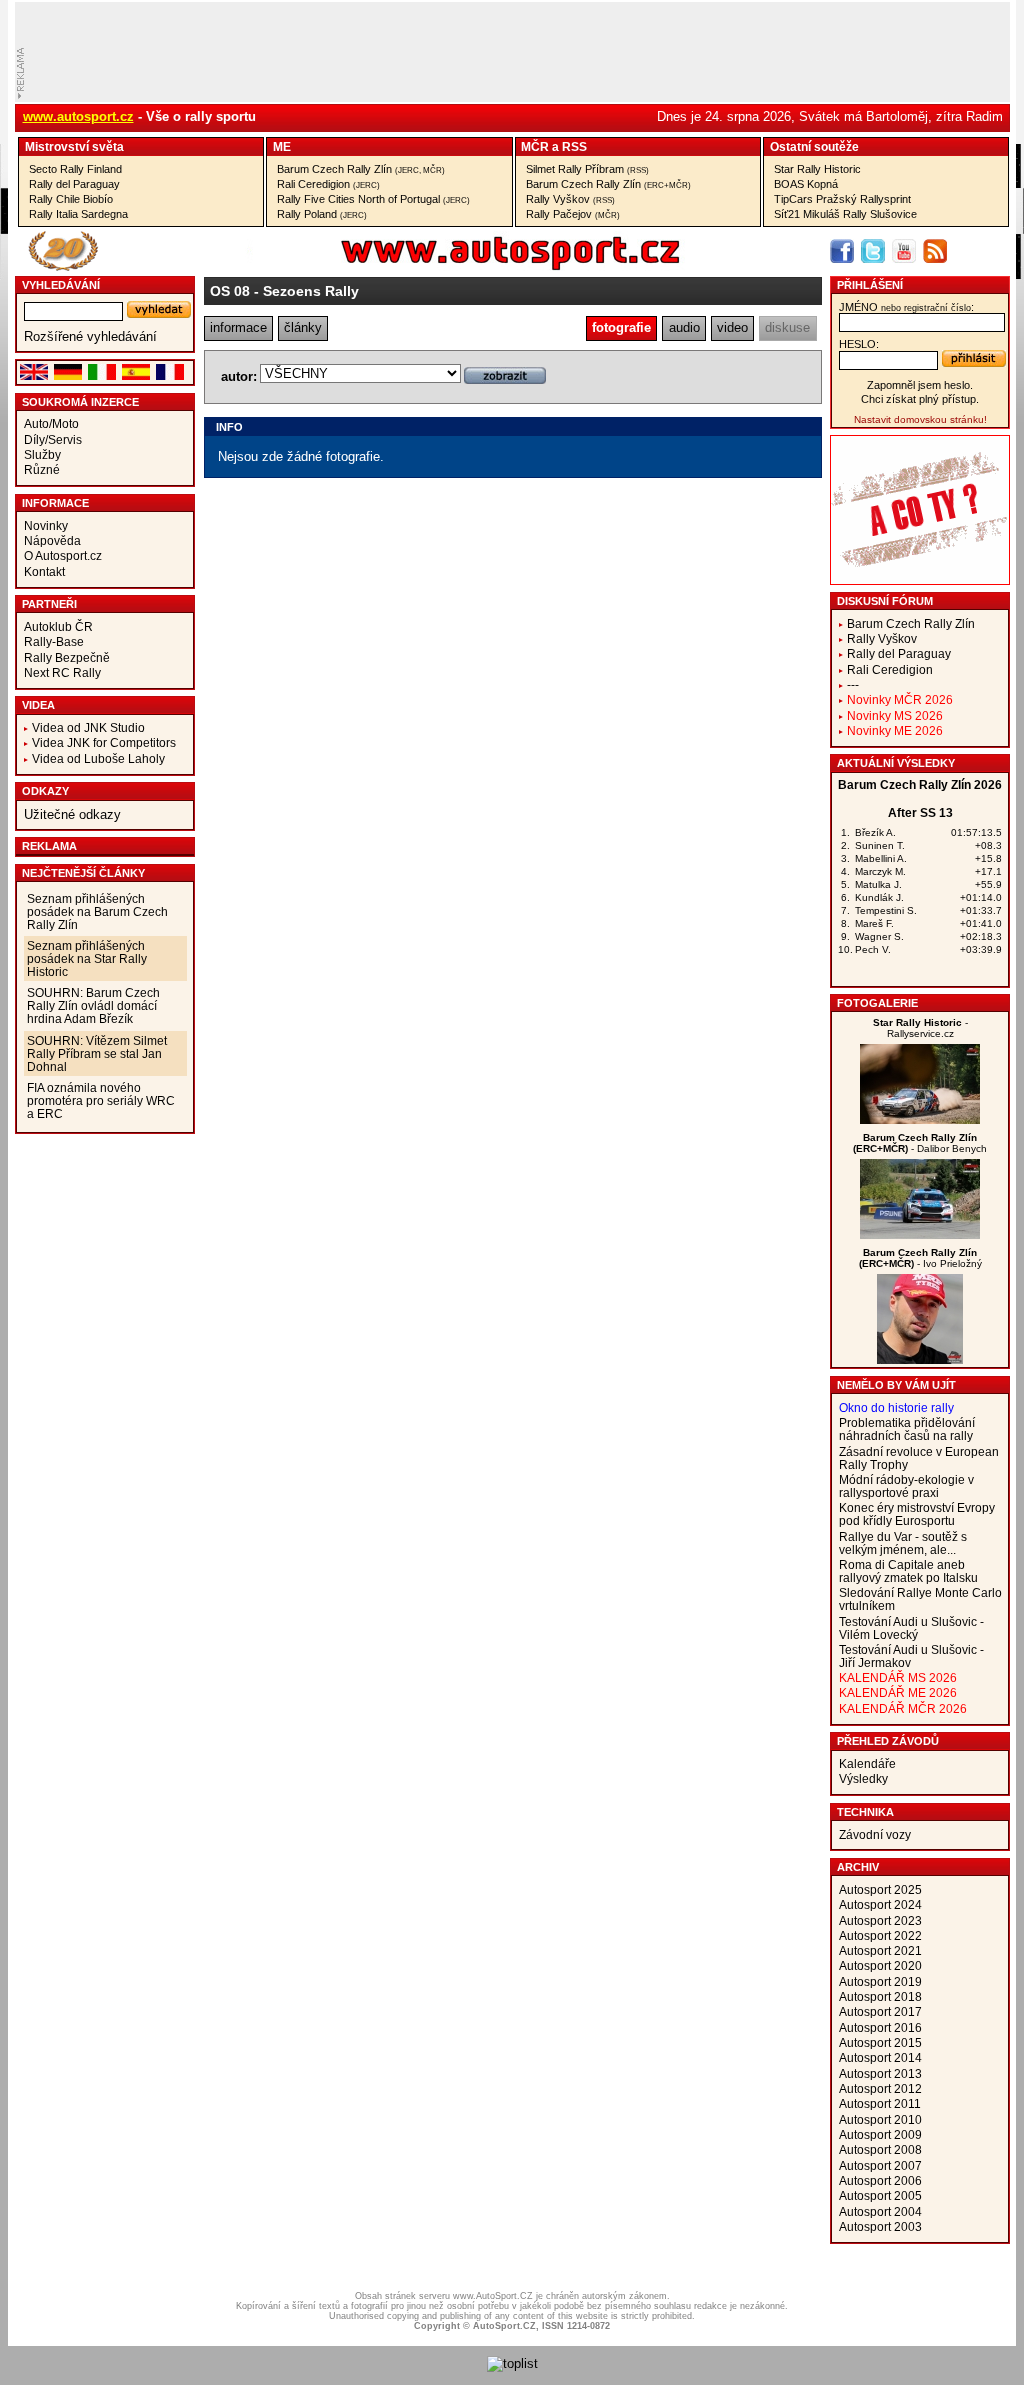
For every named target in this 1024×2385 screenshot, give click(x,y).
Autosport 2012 (880, 2088)
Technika (865, 1812)
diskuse (787, 327)
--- (853, 684)
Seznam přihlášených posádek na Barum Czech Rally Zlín (97, 911)
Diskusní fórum (885, 601)
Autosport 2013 (880, 2073)
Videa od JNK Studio (88, 727)
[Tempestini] (920, 1359)
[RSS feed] (935, 251)
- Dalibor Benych (920, 1143)
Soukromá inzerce (80, 402)
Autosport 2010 (880, 2119)
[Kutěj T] (920, 1119)
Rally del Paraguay (74, 184)
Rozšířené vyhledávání (90, 336)
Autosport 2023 (880, 1920)
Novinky (46, 525)
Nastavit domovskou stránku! (920, 419)
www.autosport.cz (78, 116)
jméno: (906, 307)
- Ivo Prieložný (920, 1258)
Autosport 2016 (880, 2027)
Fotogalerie (877, 1003)
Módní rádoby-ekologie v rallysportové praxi (906, 1486)
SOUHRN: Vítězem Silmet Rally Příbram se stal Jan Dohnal (97, 1053)
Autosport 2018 (880, 1996)
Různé (42, 469)
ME (282, 146)
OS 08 (230, 291)
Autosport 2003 (880, 2226)
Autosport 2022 (880, 1935)
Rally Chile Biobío (71, 199)
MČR (535, 146)
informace (238, 327)
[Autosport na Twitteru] (873, 251)
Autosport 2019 (880, 1981)
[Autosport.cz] (454, 266)
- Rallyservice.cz (920, 1028)
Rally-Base (54, 641)
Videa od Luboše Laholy (98, 758)
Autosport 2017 (880, 2011)
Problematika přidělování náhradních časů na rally (907, 1429)
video (732, 327)
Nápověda (52, 540)
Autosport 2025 (880, 1889)
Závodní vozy (875, 1834)
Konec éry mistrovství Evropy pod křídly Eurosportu (917, 1514)
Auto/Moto (51, 423)
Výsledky (863, 1778)
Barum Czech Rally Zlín (361, 169)
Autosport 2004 (880, 2211)
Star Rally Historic (817, 169)
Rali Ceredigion (328, 184)
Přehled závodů (888, 1741)
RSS (574, 146)
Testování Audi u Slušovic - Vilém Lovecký (911, 1628)
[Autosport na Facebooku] (842, 251)
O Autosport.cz (63, 555)
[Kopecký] (920, 1234)
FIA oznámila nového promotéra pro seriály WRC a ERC (101, 1100)
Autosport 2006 (880, 2180)
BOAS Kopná (806, 184)
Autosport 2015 (880, 2042)
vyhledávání (61, 285)
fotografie (621, 327)
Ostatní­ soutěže (814, 146)
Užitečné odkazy (72, 814)
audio (684, 327)
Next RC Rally (62, 672)
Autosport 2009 (880, 2134)
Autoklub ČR (58, 626)
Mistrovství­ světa (74, 146)
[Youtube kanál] (904, 251)
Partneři (49, 604)
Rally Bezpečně (67, 657)
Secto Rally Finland (75, 169)
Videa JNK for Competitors (104, 742)
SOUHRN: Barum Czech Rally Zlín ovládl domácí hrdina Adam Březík (93, 1005)
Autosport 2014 (880, 2057)
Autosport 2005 (880, 2195)
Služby (42, 454)
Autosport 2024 (880, 1904)
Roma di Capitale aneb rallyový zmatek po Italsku (908, 1571)
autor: (239, 376)
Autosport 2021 (880, 1950)
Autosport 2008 (880, 2149)
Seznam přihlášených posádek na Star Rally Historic (87, 958)
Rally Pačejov (573, 214)
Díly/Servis (53, 439)
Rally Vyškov (570, 199)
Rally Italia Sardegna (78, 214)
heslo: (859, 344)
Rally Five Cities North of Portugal (373, 199)
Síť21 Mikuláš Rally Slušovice (845, 214)
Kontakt (44, 571)
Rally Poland (322, 214)
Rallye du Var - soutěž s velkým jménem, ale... (903, 1543)
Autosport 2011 (880, 2103)
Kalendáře (867, 1763)
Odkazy (45, 791)
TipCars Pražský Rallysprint (842, 199)
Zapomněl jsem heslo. (920, 385)
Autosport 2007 (880, 2165)
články (303, 327)
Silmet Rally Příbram (587, 169)
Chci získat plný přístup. (920, 399)
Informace (55, 503)
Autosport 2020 (880, 1965)
